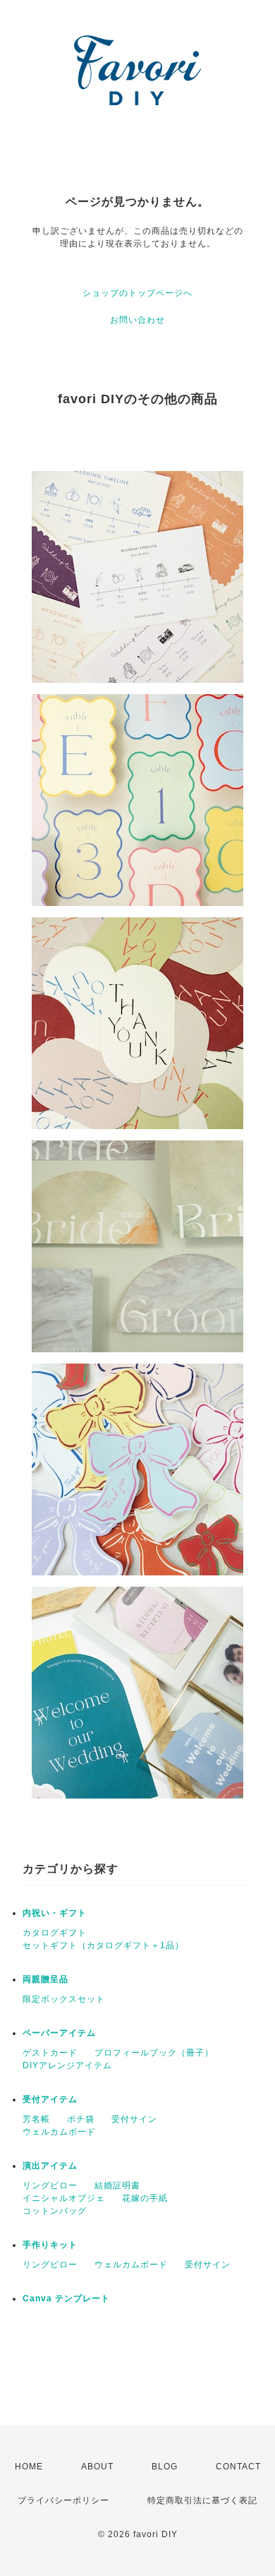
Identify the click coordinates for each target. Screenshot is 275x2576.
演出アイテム (50, 2166)
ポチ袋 (81, 2119)
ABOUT (97, 2467)
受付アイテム (50, 2099)
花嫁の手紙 (145, 2198)
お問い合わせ (137, 320)
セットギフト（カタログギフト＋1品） (103, 1945)
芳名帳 (36, 2119)
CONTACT (238, 2467)
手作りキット (50, 2245)
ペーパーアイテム (59, 2033)
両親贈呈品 (45, 1979)
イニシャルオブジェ (64, 2198)
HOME (29, 2467)
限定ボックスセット (64, 1999)
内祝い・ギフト (55, 1913)
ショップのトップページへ (137, 293)
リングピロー (50, 2186)
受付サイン (134, 2119)
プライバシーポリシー (63, 2500)
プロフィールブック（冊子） (154, 2053)
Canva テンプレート (66, 2298)
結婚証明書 (117, 2186)
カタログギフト (55, 1933)
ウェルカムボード (59, 2132)
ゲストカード (50, 2053)
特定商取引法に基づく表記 (202, 2500)
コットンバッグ (55, 2211)
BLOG (165, 2467)
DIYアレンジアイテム (67, 2065)
